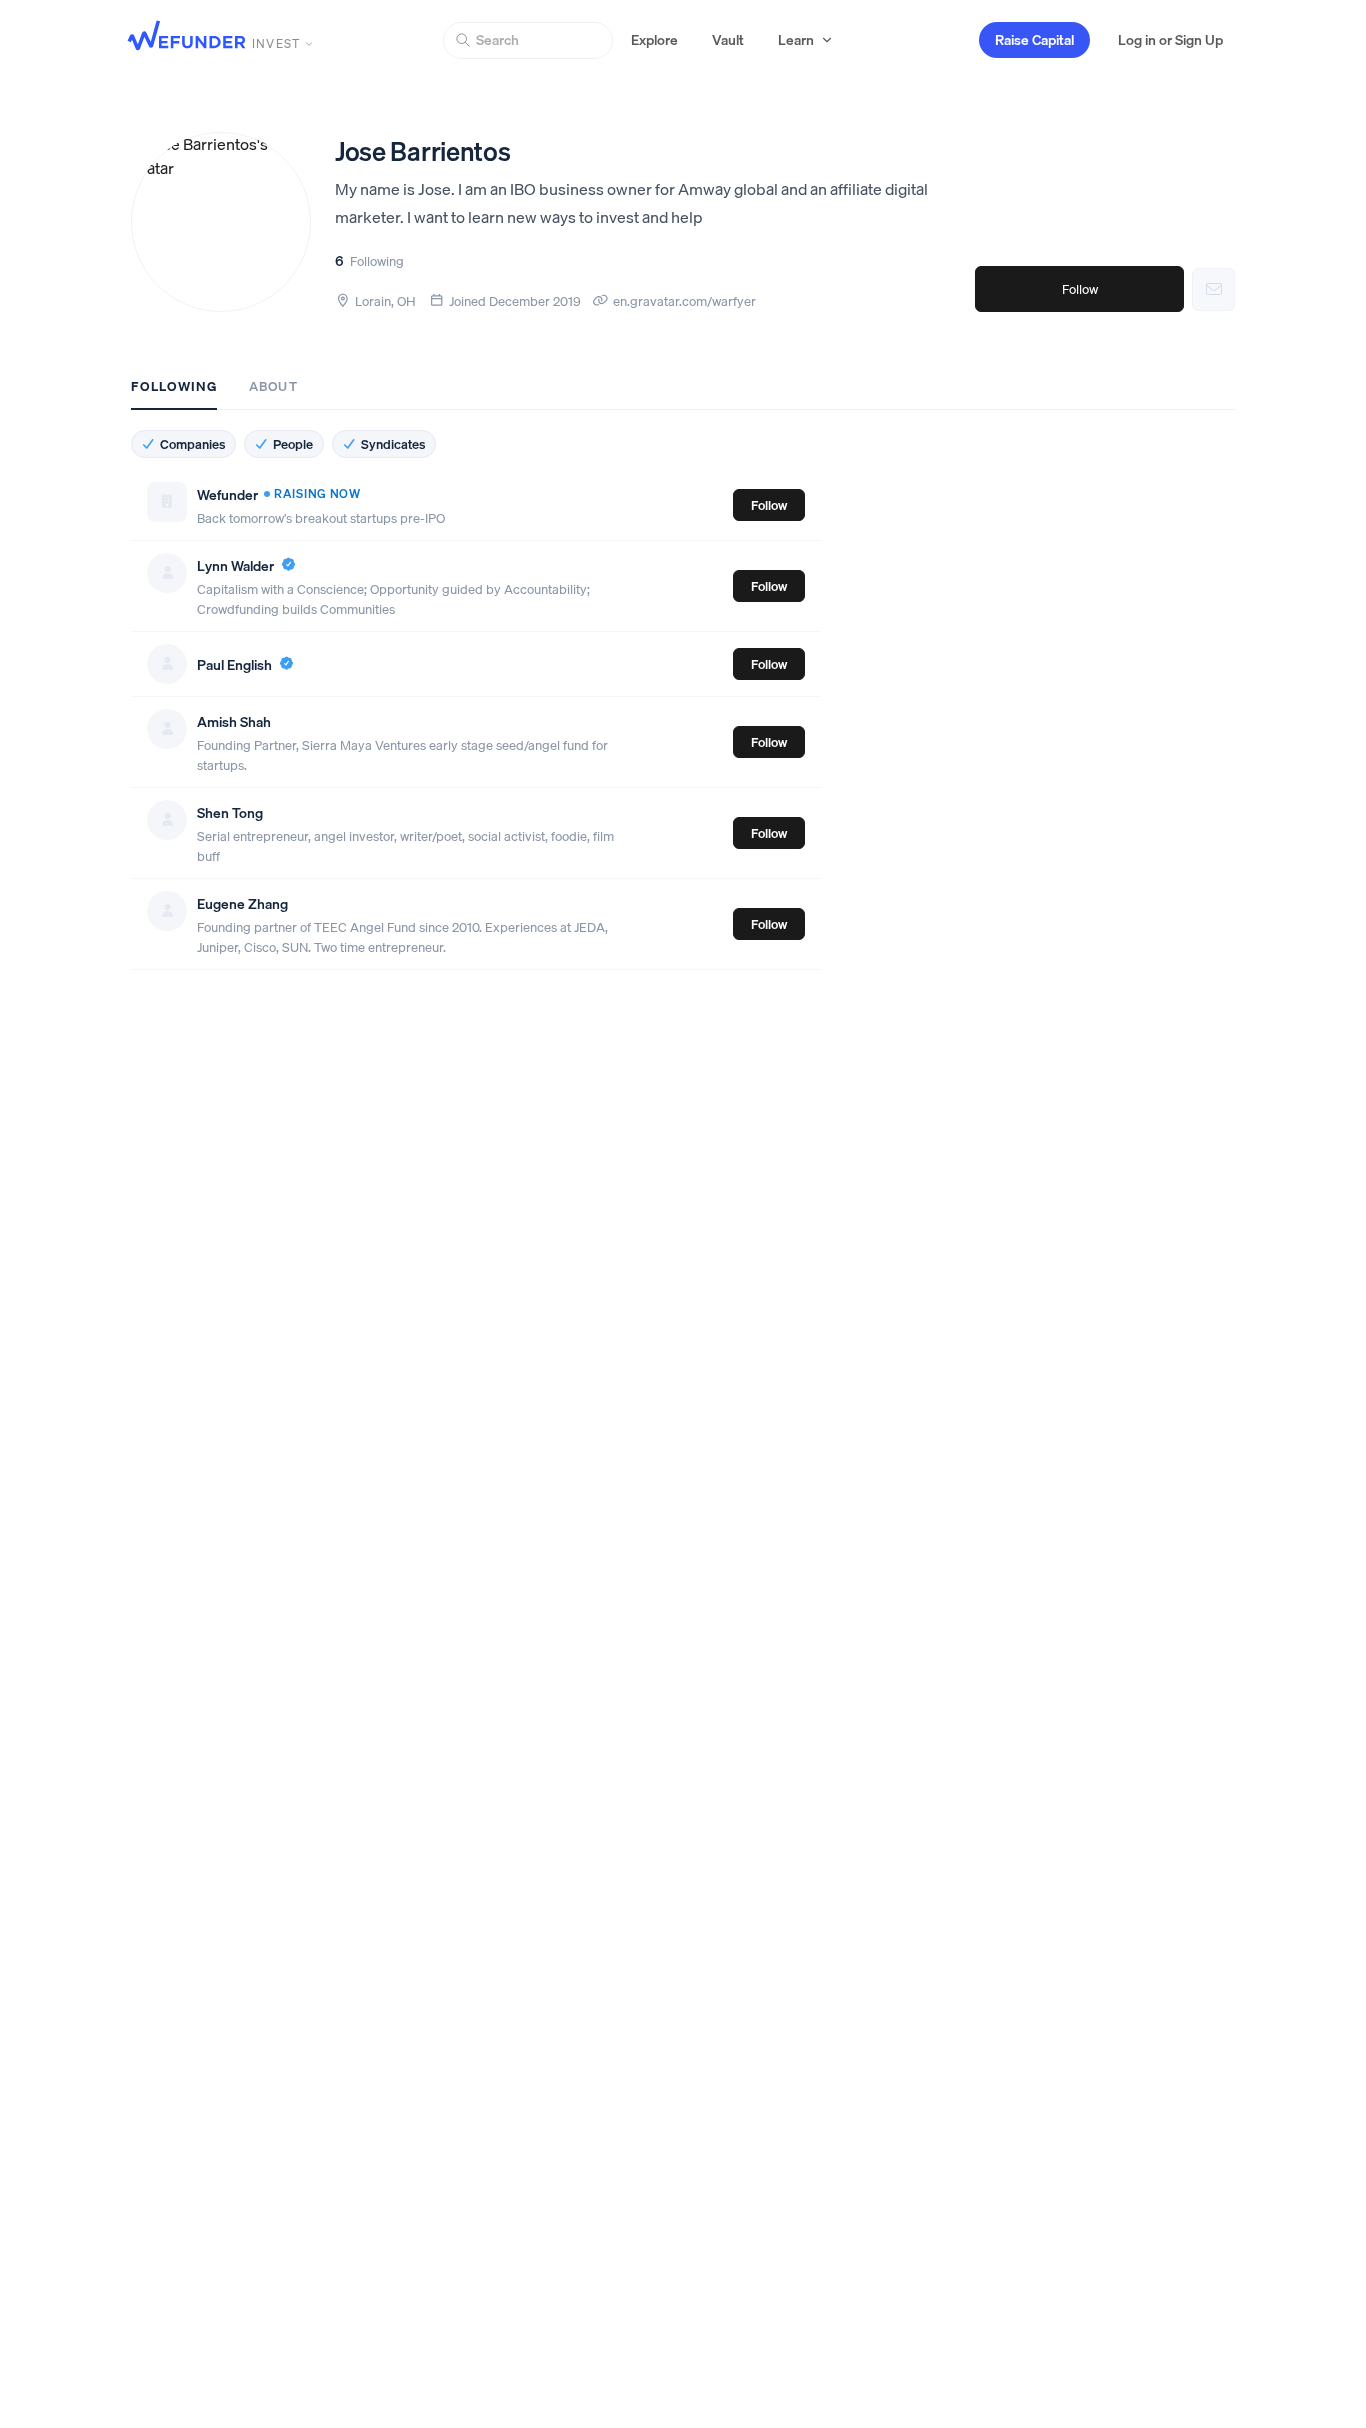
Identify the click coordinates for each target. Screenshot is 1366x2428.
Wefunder (227, 495)
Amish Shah (234, 722)
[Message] (1213, 289)
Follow (1080, 289)
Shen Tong (230, 813)
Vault (728, 40)
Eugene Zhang (242, 904)
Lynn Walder (235, 566)
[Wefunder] (187, 37)
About (273, 386)
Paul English (234, 665)
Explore (654, 40)
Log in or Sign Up (1170, 40)
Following (174, 386)
